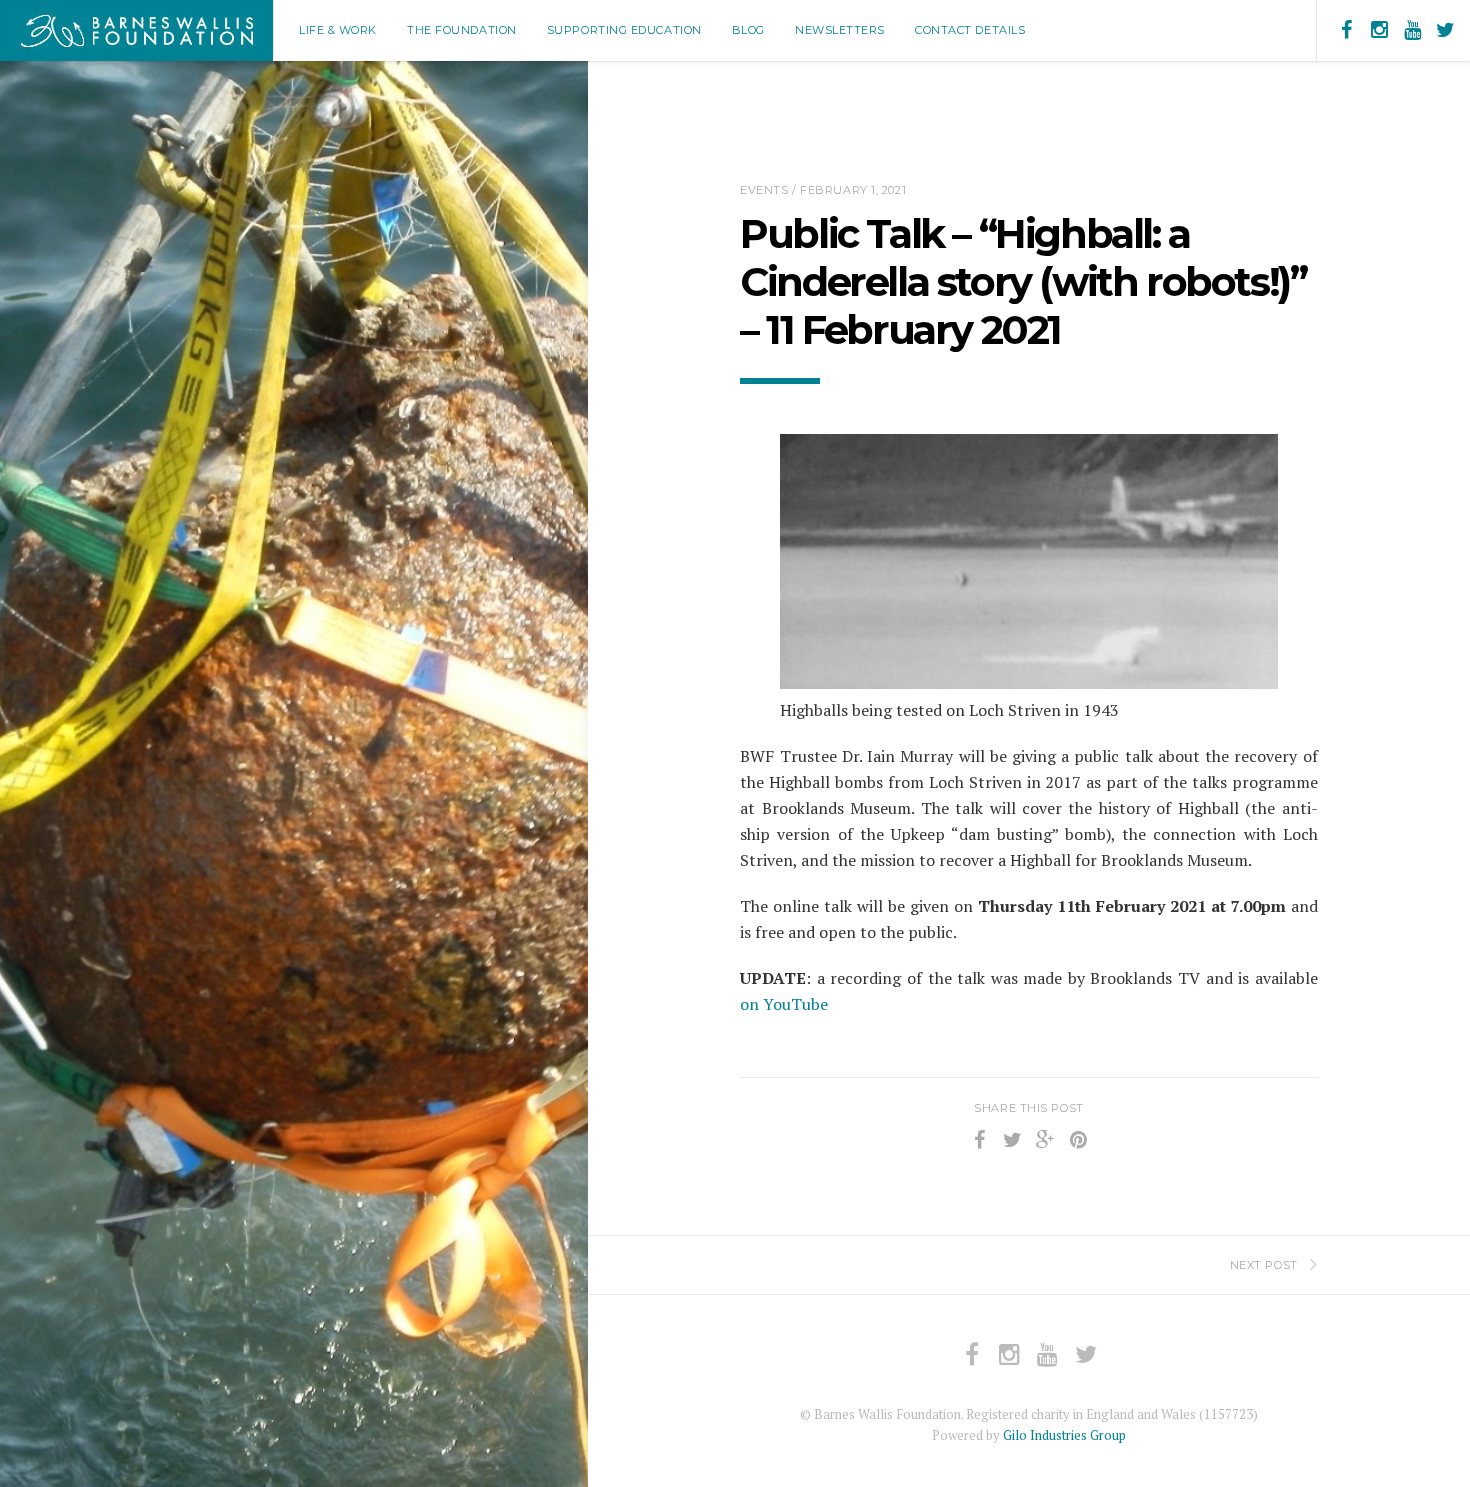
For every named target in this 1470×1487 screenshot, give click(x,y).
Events (764, 190)
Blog (748, 30)
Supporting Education (624, 30)
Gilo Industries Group (1064, 1435)
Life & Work (338, 30)
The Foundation (462, 30)
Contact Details (970, 30)
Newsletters (840, 30)
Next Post (1264, 1265)
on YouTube (784, 1004)
